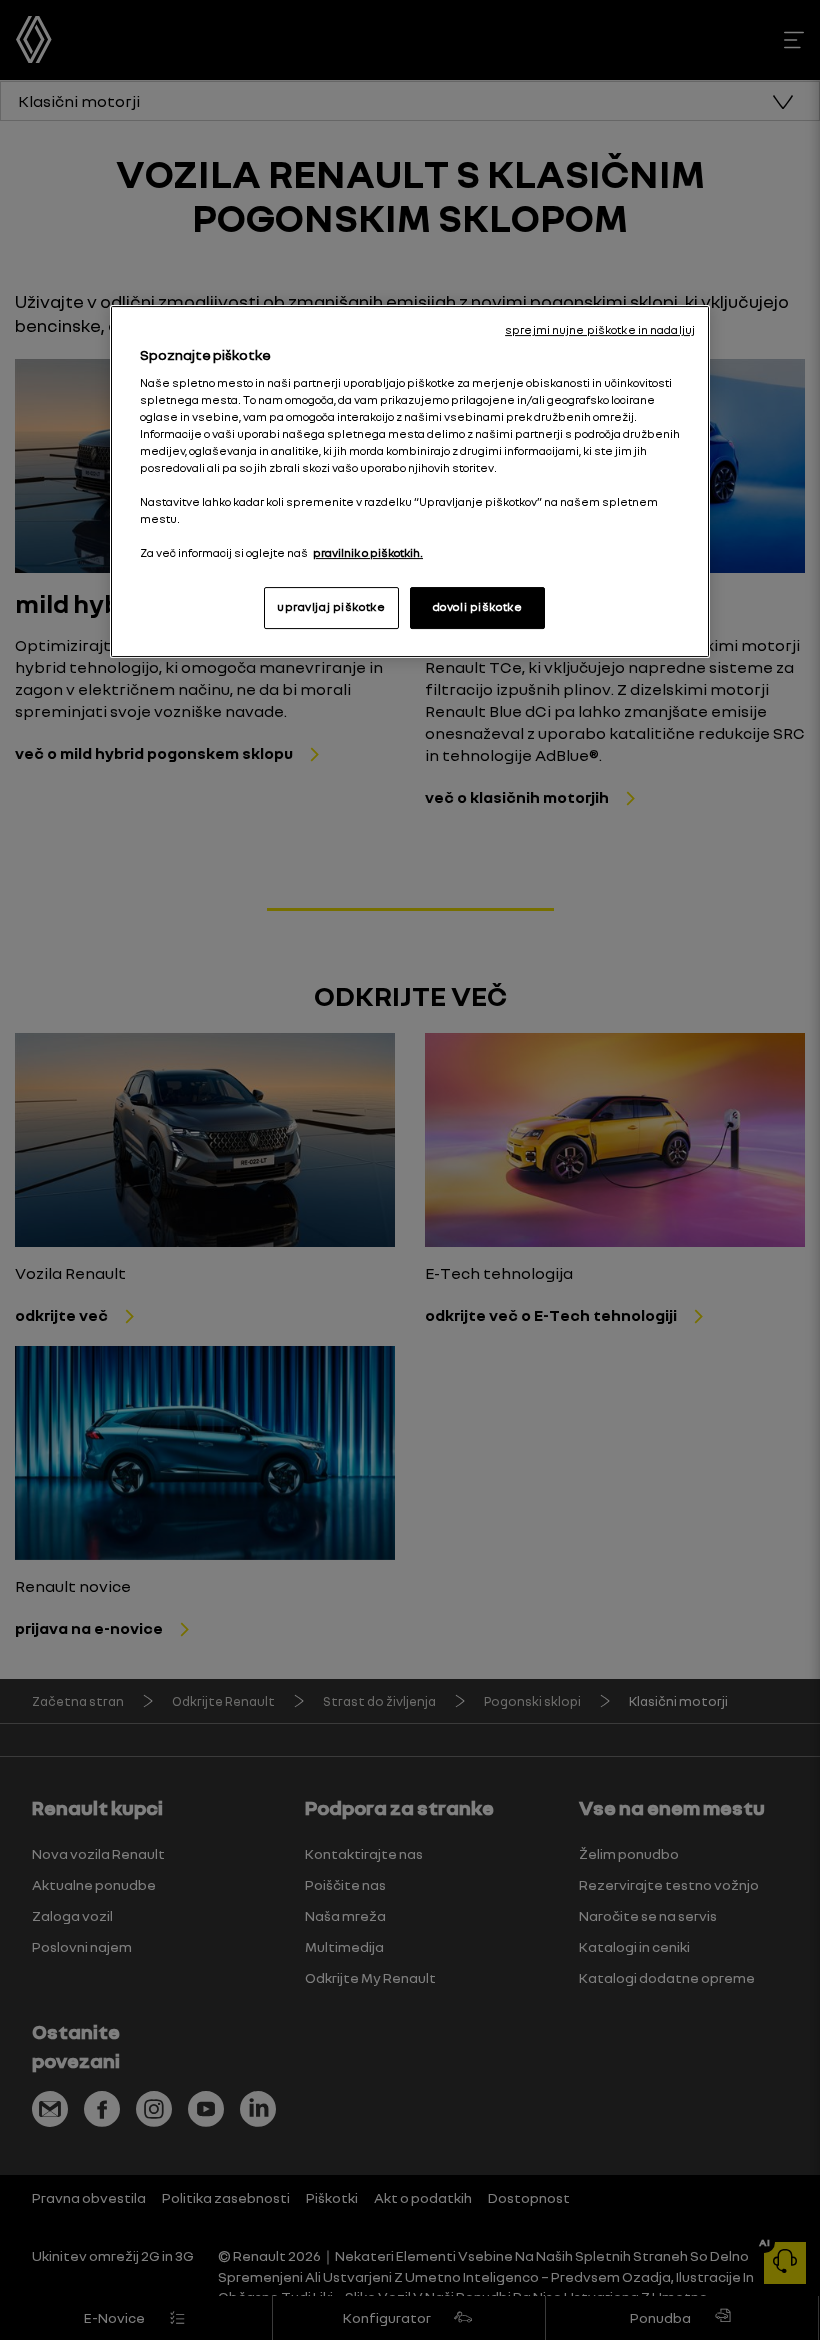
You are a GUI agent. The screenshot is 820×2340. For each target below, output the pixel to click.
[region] (410, 481)
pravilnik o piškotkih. (368, 553)
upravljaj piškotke (331, 607)
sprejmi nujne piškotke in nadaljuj (600, 330)
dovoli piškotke (478, 607)
